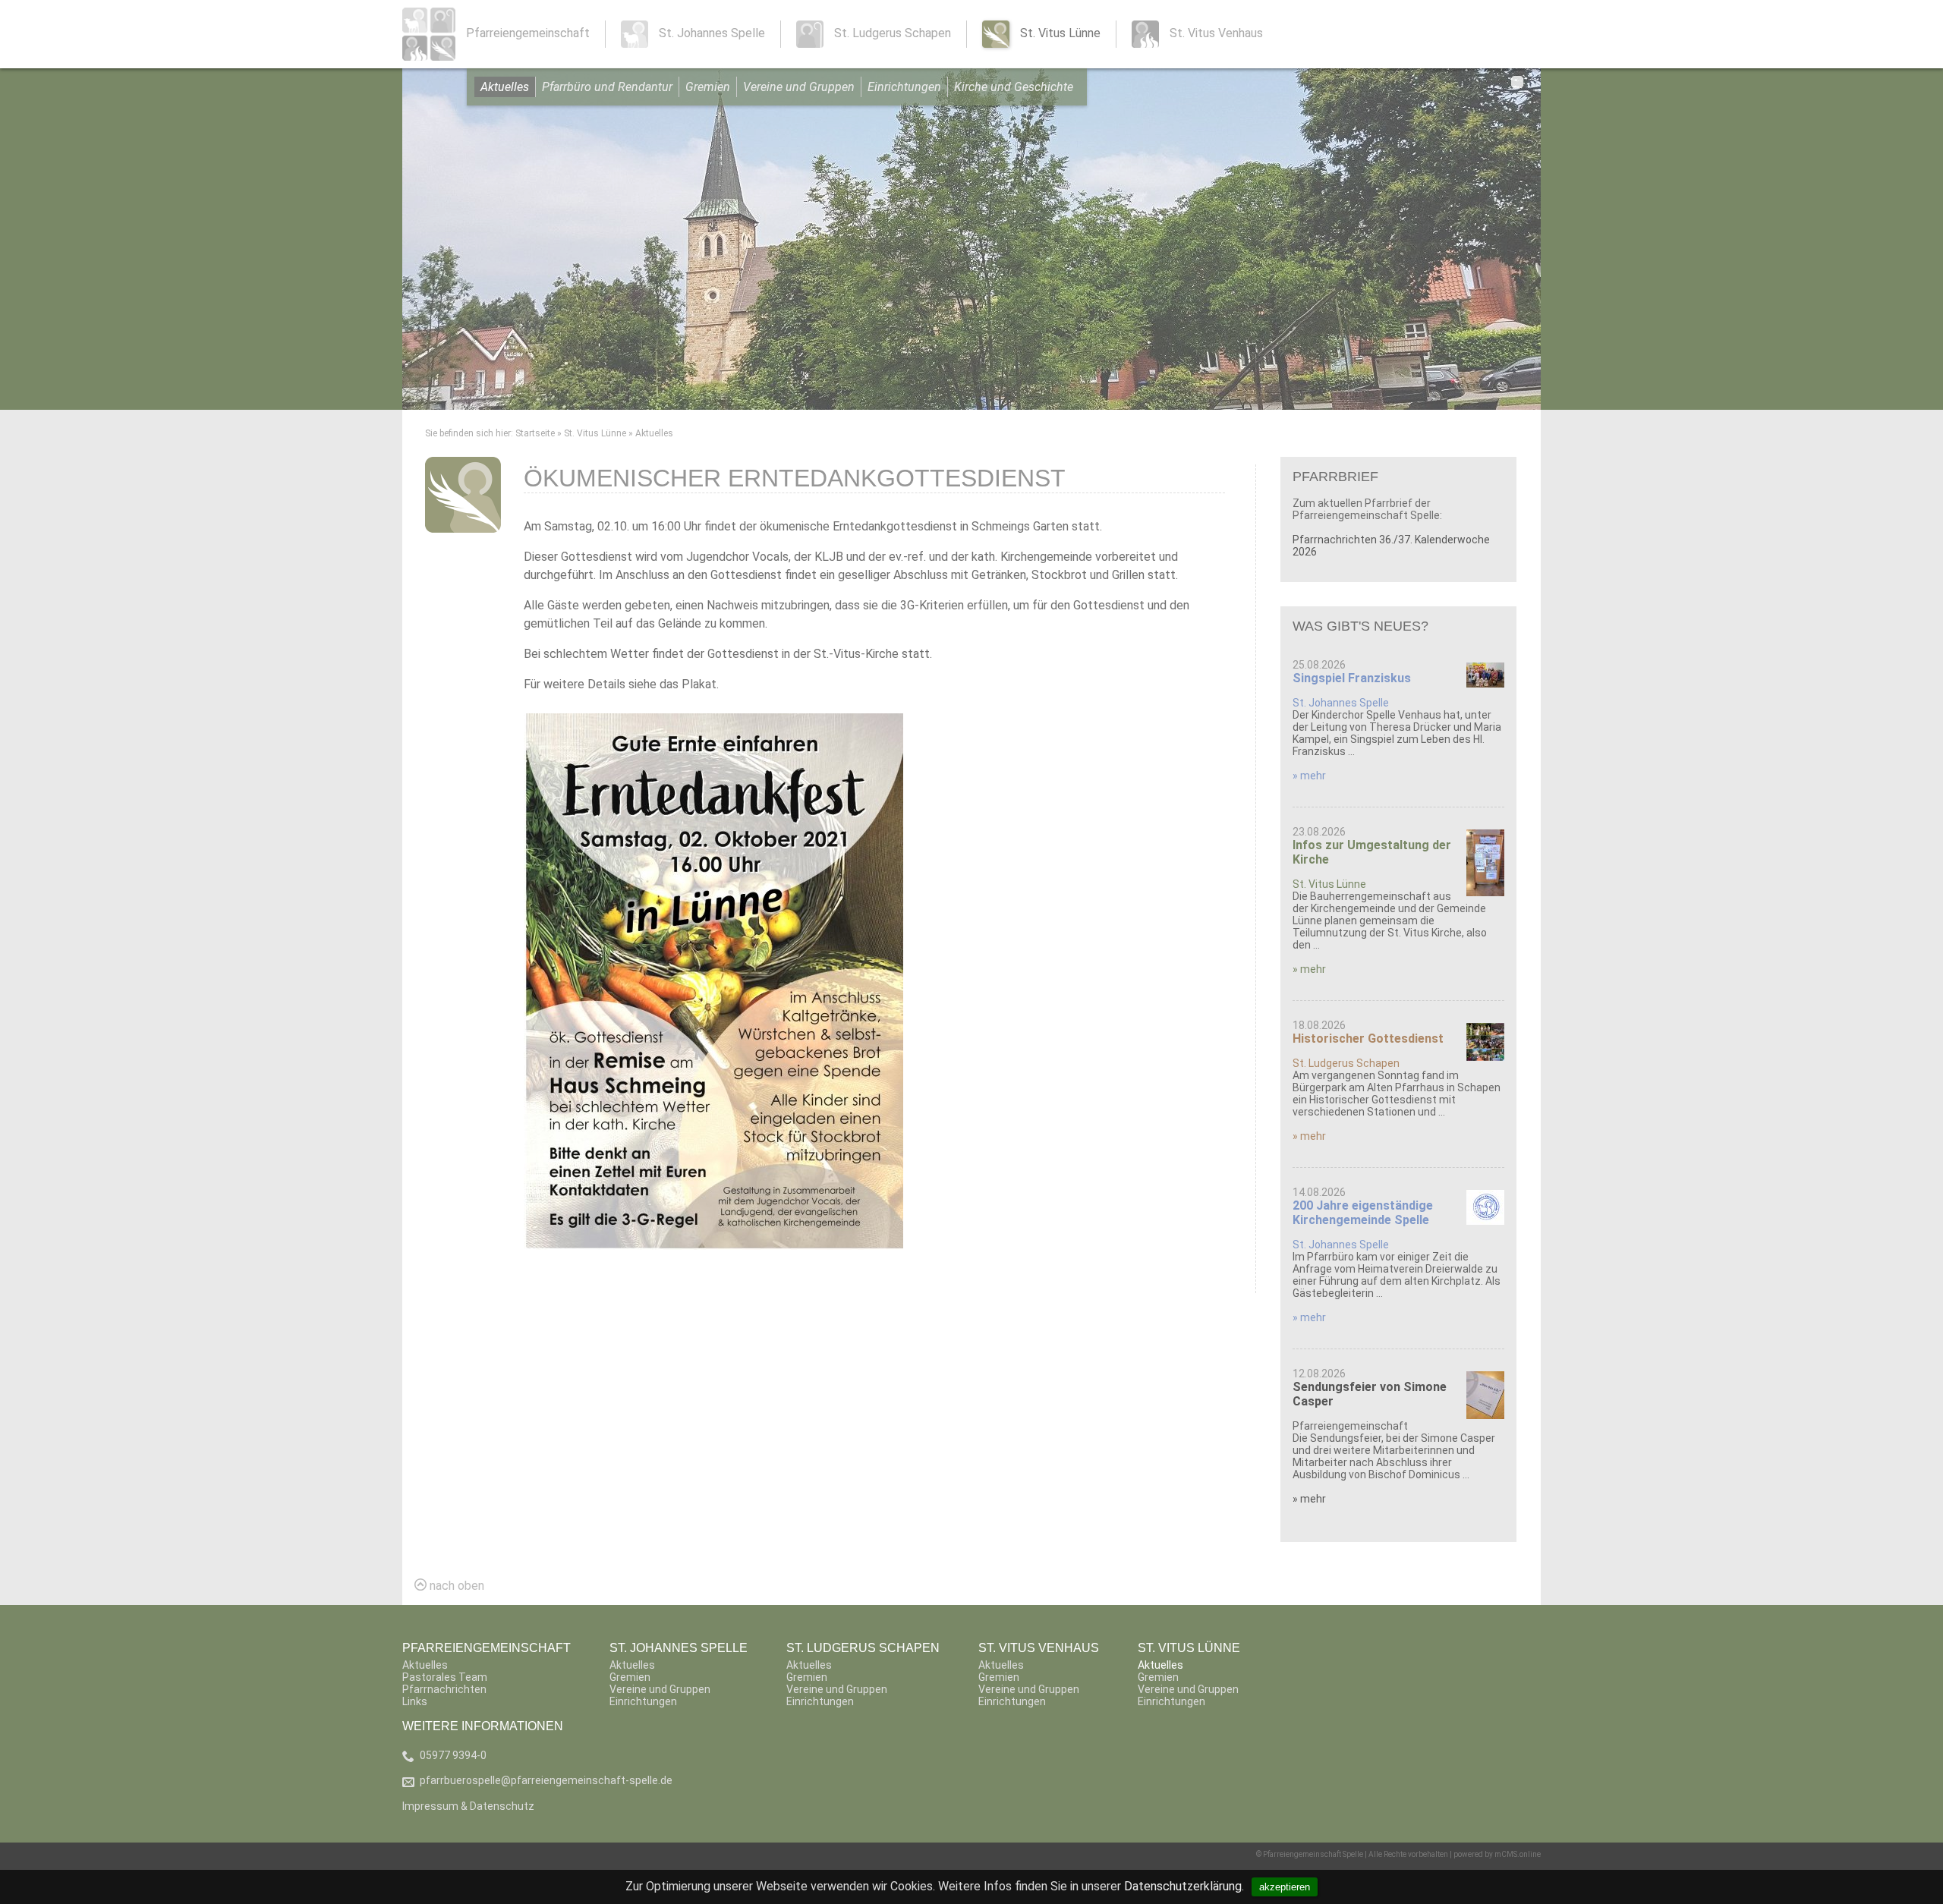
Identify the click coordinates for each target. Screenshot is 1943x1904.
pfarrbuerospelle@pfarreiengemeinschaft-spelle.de (546, 1780)
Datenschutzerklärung (1183, 1886)
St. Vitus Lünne (595, 433)
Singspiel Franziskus (1352, 678)
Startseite (535, 433)
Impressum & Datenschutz (468, 1806)
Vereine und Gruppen (799, 87)
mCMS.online (1518, 1854)
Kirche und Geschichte (1014, 87)
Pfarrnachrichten (444, 1689)
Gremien (708, 87)
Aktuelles (505, 87)
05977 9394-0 (453, 1755)
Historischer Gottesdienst (1368, 1039)
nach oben (455, 1586)
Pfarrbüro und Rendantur (607, 87)
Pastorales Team (445, 1677)
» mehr (1309, 776)
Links (415, 1701)
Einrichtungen (904, 87)
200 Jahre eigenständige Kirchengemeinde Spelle (1363, 1213)
